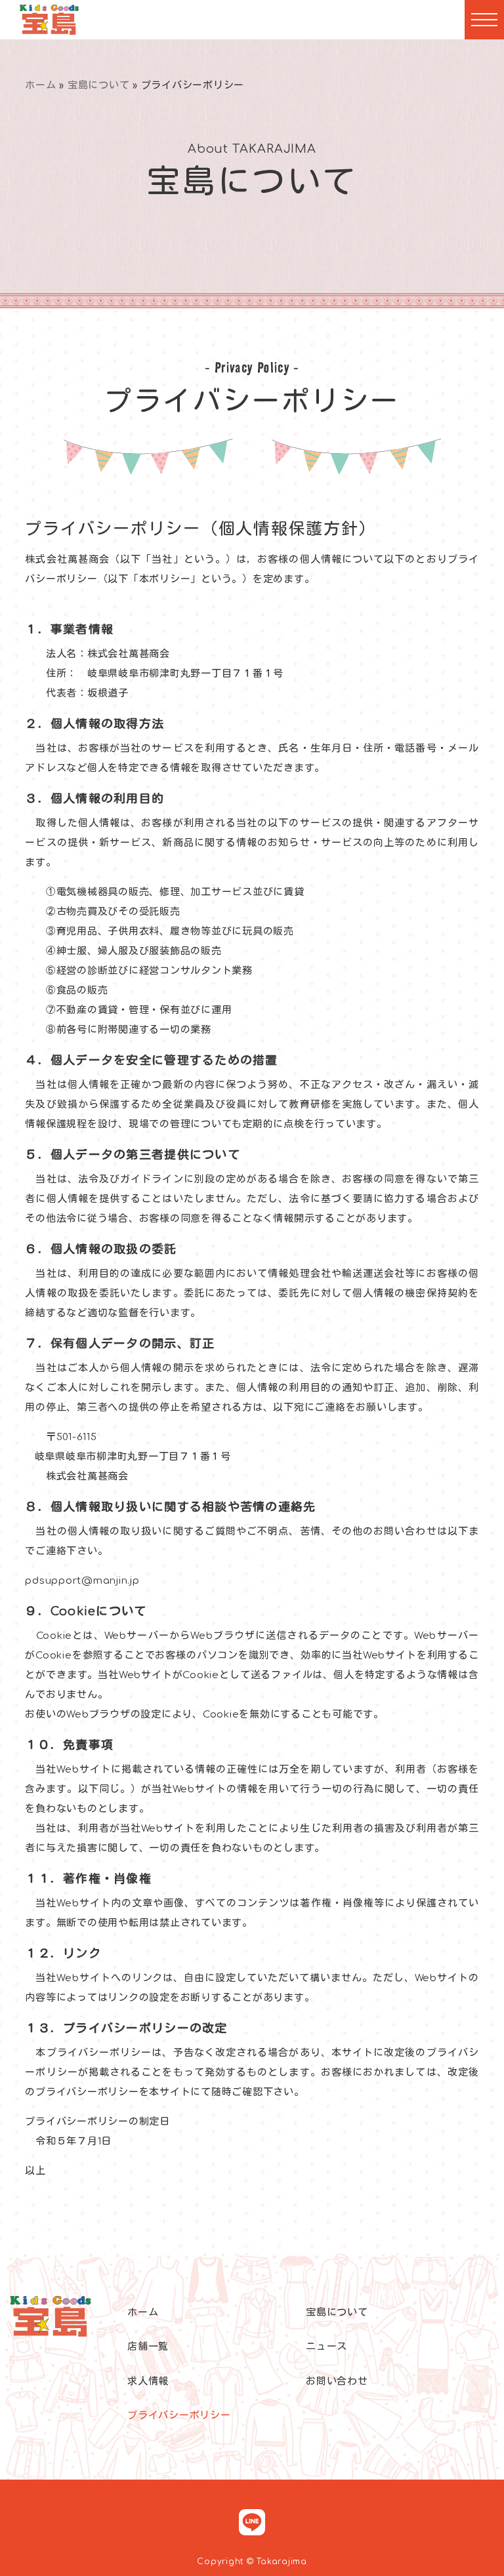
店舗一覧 (148, 2347)
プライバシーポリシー (179, 2416)
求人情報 (148, 2382)
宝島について (99, 86)
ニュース (326, 2347)
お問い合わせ (337, 2382)
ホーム (40, 86)
